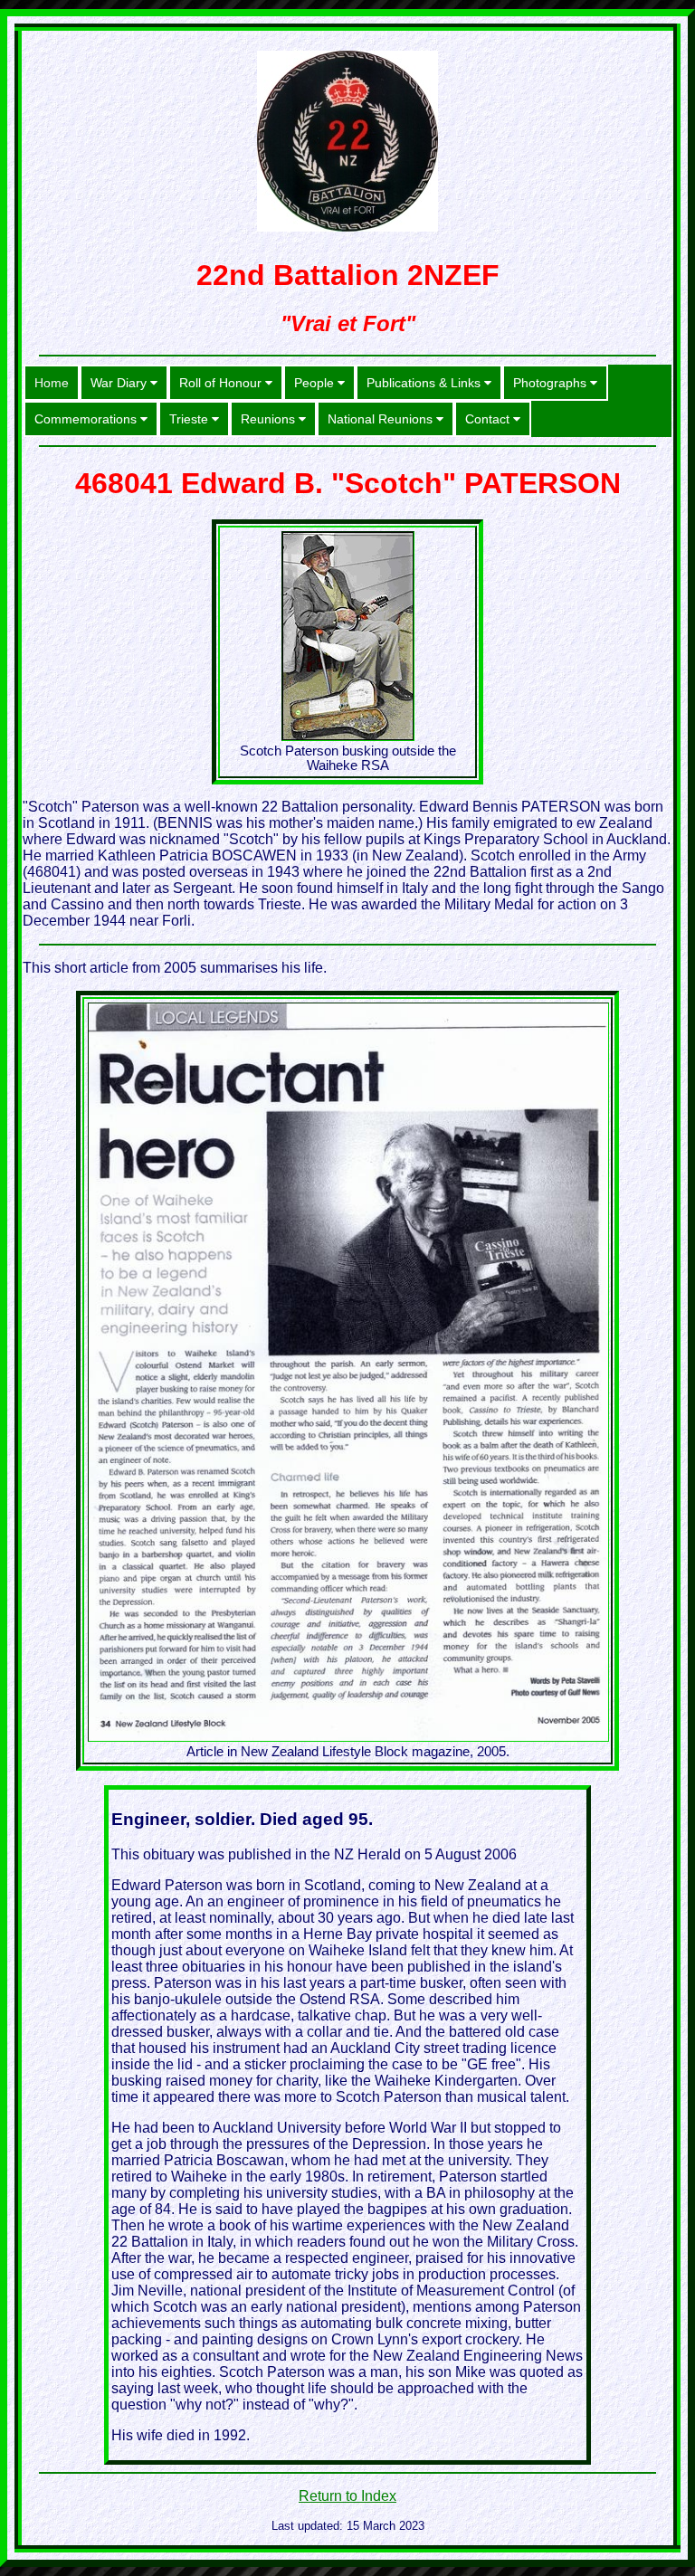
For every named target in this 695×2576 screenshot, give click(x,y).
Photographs (552, 383)
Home (52, 383)
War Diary (120, 383)
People (316, 383)
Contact (489, 419)
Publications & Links (425, 383)
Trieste (190, 419)
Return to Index (347, 2496)
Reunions (270, 419)
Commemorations (87, 419)
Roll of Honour (222, 383)
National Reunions (382, 419)
